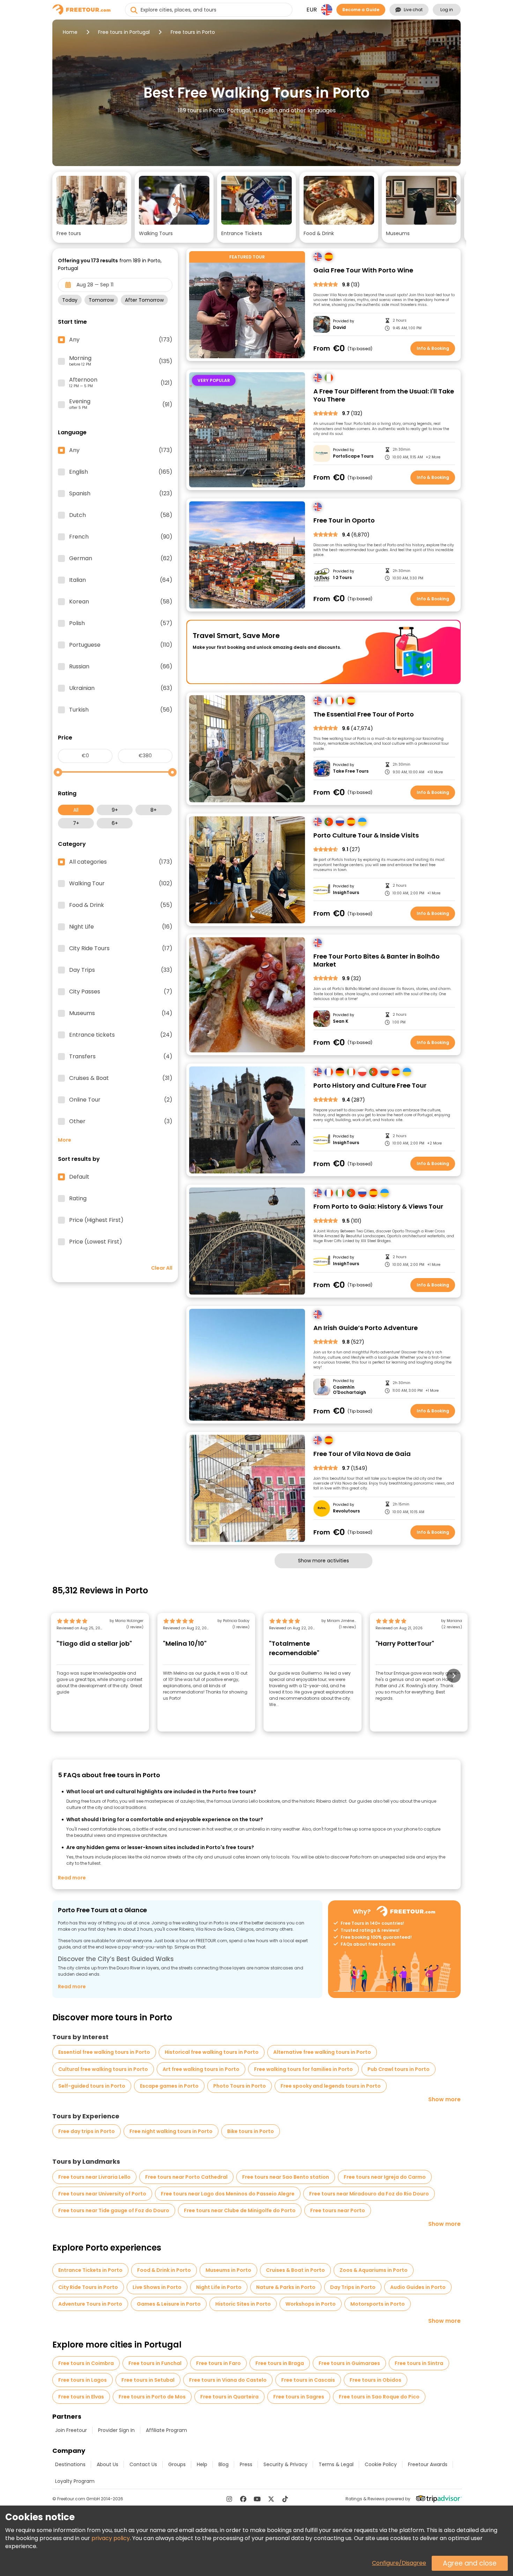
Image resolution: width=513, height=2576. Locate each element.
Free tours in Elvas (81, 2397)
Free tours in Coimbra (86, 2363)
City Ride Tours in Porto (88, 2287)
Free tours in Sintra (419, 2363)
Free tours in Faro (218, 2363)
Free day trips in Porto (87, 2131)
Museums (121, 1013)
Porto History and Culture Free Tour (370, 1086)
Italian (121, 580)
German (121, 558)
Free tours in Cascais (308, 2380)
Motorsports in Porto (378, 2304)
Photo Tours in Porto (240, 2086)
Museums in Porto (228, 2270)
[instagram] (229, 2499)
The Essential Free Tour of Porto (364, 715)
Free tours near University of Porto (102, 2194)
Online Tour (121, 1100)
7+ (76, 823)
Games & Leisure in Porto (169, 2304)
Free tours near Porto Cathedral (186, 2177)
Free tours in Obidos (376, 2380)
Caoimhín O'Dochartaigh (350, 1390)
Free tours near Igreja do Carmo (385, 2177)
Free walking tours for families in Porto (303, 2069)
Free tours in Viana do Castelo (228, 2380)
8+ (154, 810)
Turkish (121, 710)
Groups (177, 2464)
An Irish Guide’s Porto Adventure (366, 1328)
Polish (121, 623)
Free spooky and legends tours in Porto (331, 2086)
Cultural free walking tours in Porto (103, 2069)
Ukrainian (121, 688)
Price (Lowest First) (96, 1242)
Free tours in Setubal (148, 2380)
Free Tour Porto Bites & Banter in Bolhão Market (377, 960)
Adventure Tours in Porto (90, 2304)
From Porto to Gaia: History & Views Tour (378, 1207)
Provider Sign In (116, 2430)
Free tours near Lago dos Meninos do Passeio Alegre (228, 2194)
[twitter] (271, 2499)
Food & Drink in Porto (164, 2270)
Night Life (121, 927)
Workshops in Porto (311, 2304)
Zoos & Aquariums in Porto (374, 2270)
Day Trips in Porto (353, 2287)
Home (70, 32)
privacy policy (111, 2538)
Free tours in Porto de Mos (152, 2397)
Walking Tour (121, 884)
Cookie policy (381, 2464)
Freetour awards (428, 2464)
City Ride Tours (121, 948)
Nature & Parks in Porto (286, 2287)
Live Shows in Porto (157, 2287)
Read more (72, 1878)
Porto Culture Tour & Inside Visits (366, 836)
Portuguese (121, 645)
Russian (121, 667)
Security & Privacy (285, 2464)
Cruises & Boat (121, 1078)
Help (202, 2464)
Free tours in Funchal (155, 2363)
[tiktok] (285, 2499)
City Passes (121, 992)
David (339, 328)
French (121, 537)
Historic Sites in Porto (243, 2304)
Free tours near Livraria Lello (94, 2177)
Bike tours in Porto (251, 2131)
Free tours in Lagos (83, 2380)
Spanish (121, 494)
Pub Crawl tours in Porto (399, 2069)
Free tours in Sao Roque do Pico (379, 2397)
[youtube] (257, 2499)
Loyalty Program (75, 2481)
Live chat (413, 10)
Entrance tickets (121, 1035)
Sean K (341, 1021)
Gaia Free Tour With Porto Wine (363, 271)
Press (246, 2464)
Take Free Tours (351, 771)
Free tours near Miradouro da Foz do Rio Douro (369, 2194)
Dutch (121, 515)
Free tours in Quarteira (229, 2397)
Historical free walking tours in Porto (212, 2052)
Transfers (121, 1057)
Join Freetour (71, 2430)
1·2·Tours (342, 578)
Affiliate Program (166, 2430)
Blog (224, 2464)
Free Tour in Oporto (344, 521)
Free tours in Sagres (299, 2397)
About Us (107, 2464)
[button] (92, 207)
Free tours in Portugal (124, 32)
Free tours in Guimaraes (349, 2363)
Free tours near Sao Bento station (286, 2177)
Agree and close (470, 2563)
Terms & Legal (336, 2464)
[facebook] (243, 2499)
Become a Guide (361, 10)
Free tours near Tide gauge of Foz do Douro (114, 2210)
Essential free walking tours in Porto (104, 2052)
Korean (121, 602)
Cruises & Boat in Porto (295, 2270)
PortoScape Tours (353, 456)
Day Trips (121, 970)
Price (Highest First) (96, 1220)
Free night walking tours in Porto (171, 2131)
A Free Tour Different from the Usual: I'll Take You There (384, 395)
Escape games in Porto (169, 2086)
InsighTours (346, 893)
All (76, 810)
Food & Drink (121, 905)
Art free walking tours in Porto (201, 2069)
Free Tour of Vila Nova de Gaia (362, 1454)
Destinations (70, 2464)
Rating (78, 1199)
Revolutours (346, 1511)
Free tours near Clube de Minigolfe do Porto (240, 2210)
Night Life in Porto (219, 2287)
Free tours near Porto (338, 2210)
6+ (115, 823)
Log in (447, 10)
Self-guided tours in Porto (92, 2086)
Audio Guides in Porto (418, 2287)
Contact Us (143, 2464)
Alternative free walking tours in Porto (322, 2052)
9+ (115, 810)
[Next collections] (455, 200)
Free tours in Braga (280, 2363)
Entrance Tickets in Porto (90, 2270)
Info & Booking (433, 348)
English (121, 472)
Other (121, 1121)
